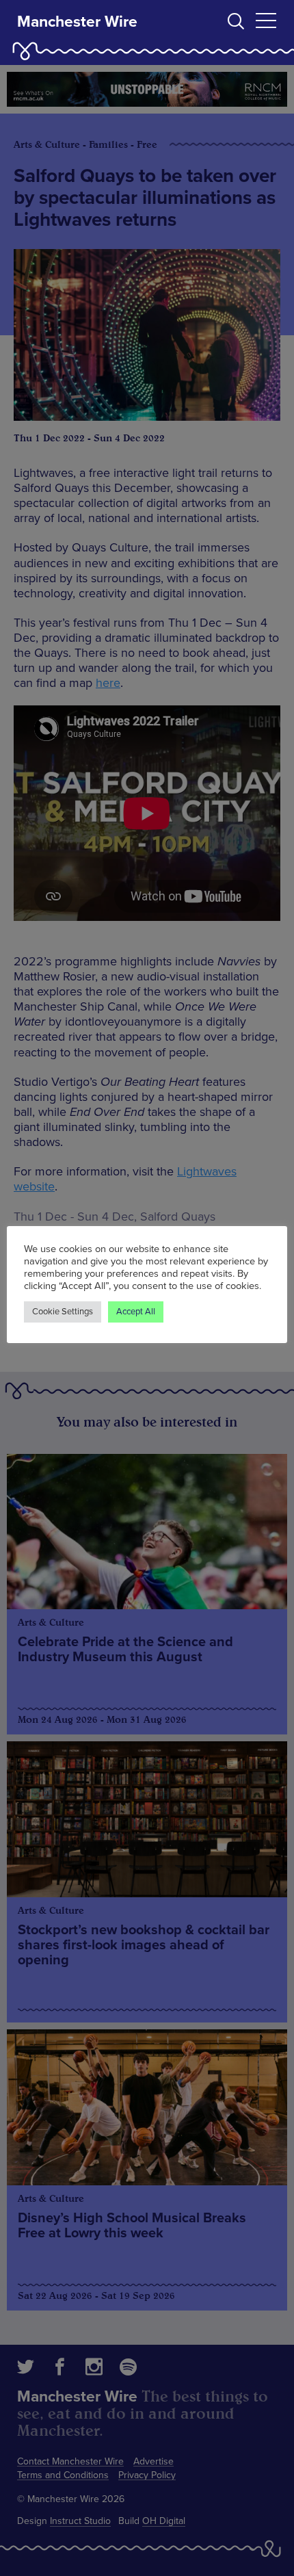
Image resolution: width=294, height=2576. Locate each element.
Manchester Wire (77, 22)
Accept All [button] (136, 1312)
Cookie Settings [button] (63, 1312)
